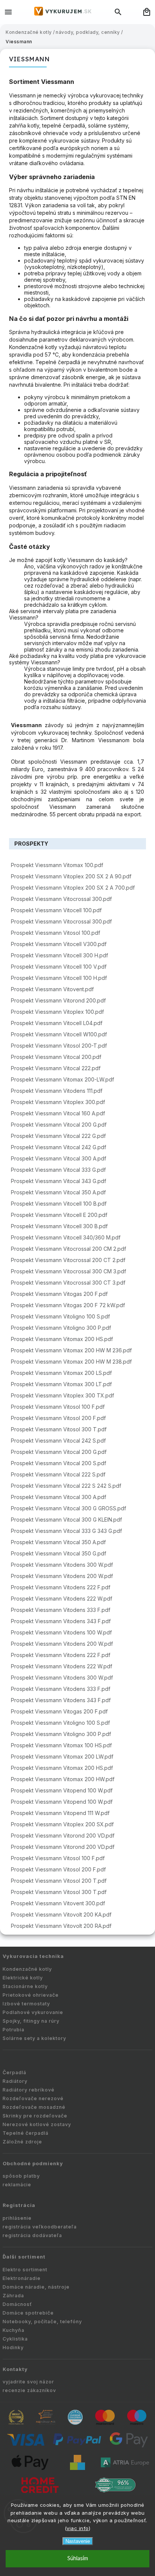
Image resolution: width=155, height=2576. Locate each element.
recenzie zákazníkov (29, 2390)
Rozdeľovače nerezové (33, 2098)
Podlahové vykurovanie (33, 2012)
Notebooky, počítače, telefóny (42, 2322)
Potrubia (14, 2030)
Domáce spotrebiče (28, 2313)
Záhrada (13, 2296)
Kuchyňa (14, 2330)
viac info (78, 2528)
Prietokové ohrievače (31, 1995)
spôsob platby (21, 2176)
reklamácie (17, 2185)
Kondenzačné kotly (27, 1969)
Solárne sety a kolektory (34, 2038)
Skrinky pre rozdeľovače (35, 2116)
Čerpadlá (14, 2072)
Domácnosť (17, 2304)
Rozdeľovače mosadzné (34, 2107)
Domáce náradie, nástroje (36, 2287)
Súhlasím (78, 2559)
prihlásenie (17, 2218)
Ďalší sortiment (24, 2257)
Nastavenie (78, 2541)
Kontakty (15, 2369)
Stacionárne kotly (25, 1986)
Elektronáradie (22, 2278)
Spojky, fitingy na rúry (31, 2021)
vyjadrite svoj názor (28, 2382)
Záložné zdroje (22, 2142)
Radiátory (15, 2081)
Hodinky (13, 2347)
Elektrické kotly (23, 1978)
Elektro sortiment (25, 2270)
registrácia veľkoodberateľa (40, 2227)
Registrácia (19, 2205)
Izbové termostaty (26, 2004)
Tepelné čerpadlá (26, 2133)
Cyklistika (15, 2339)
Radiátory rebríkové (29, 2090)
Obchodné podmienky (33, 2164)
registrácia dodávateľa (32, 2235)
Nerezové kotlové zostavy (37, 2124)
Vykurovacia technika (33, 1956)
